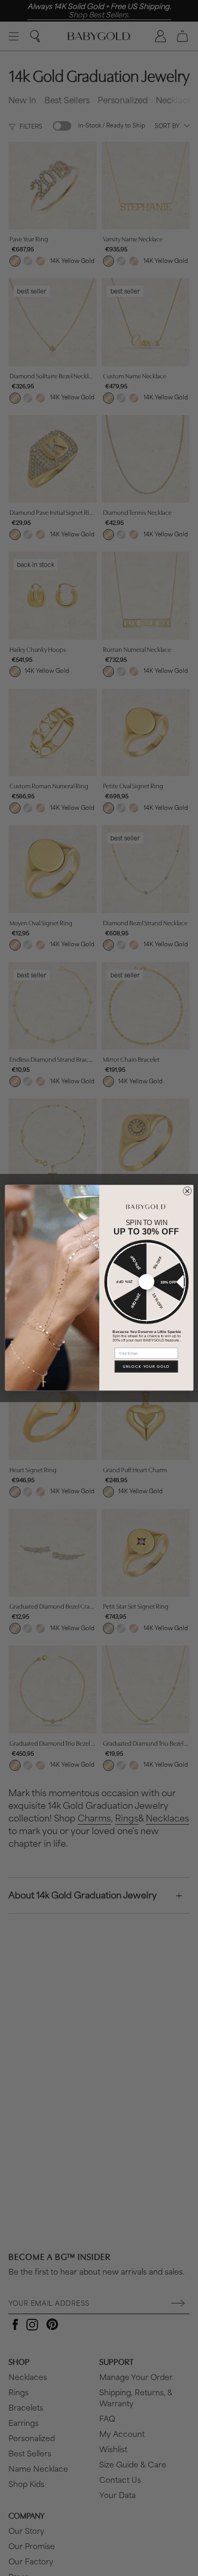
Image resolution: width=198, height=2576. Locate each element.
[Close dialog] (187, 1191)
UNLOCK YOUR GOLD (146, 1367)
